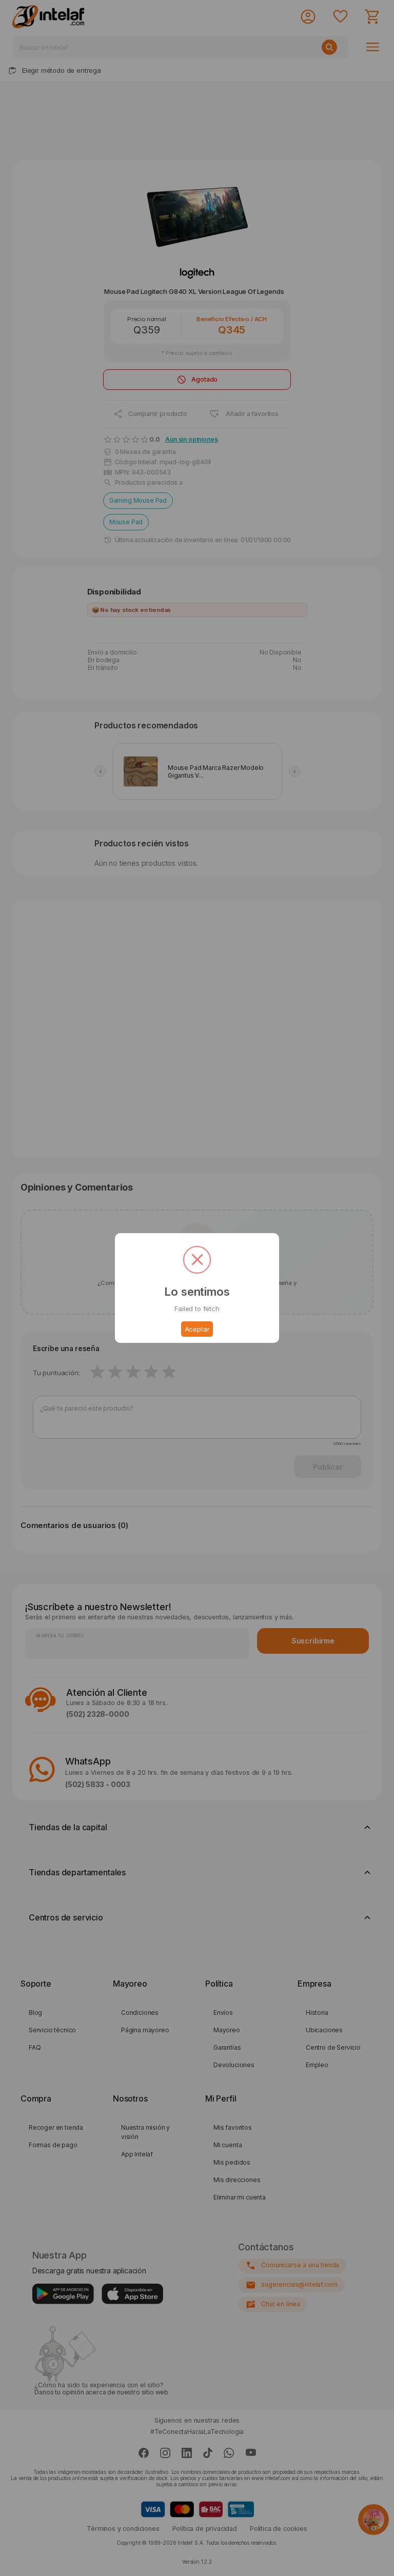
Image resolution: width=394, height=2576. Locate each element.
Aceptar (197, 1329)
